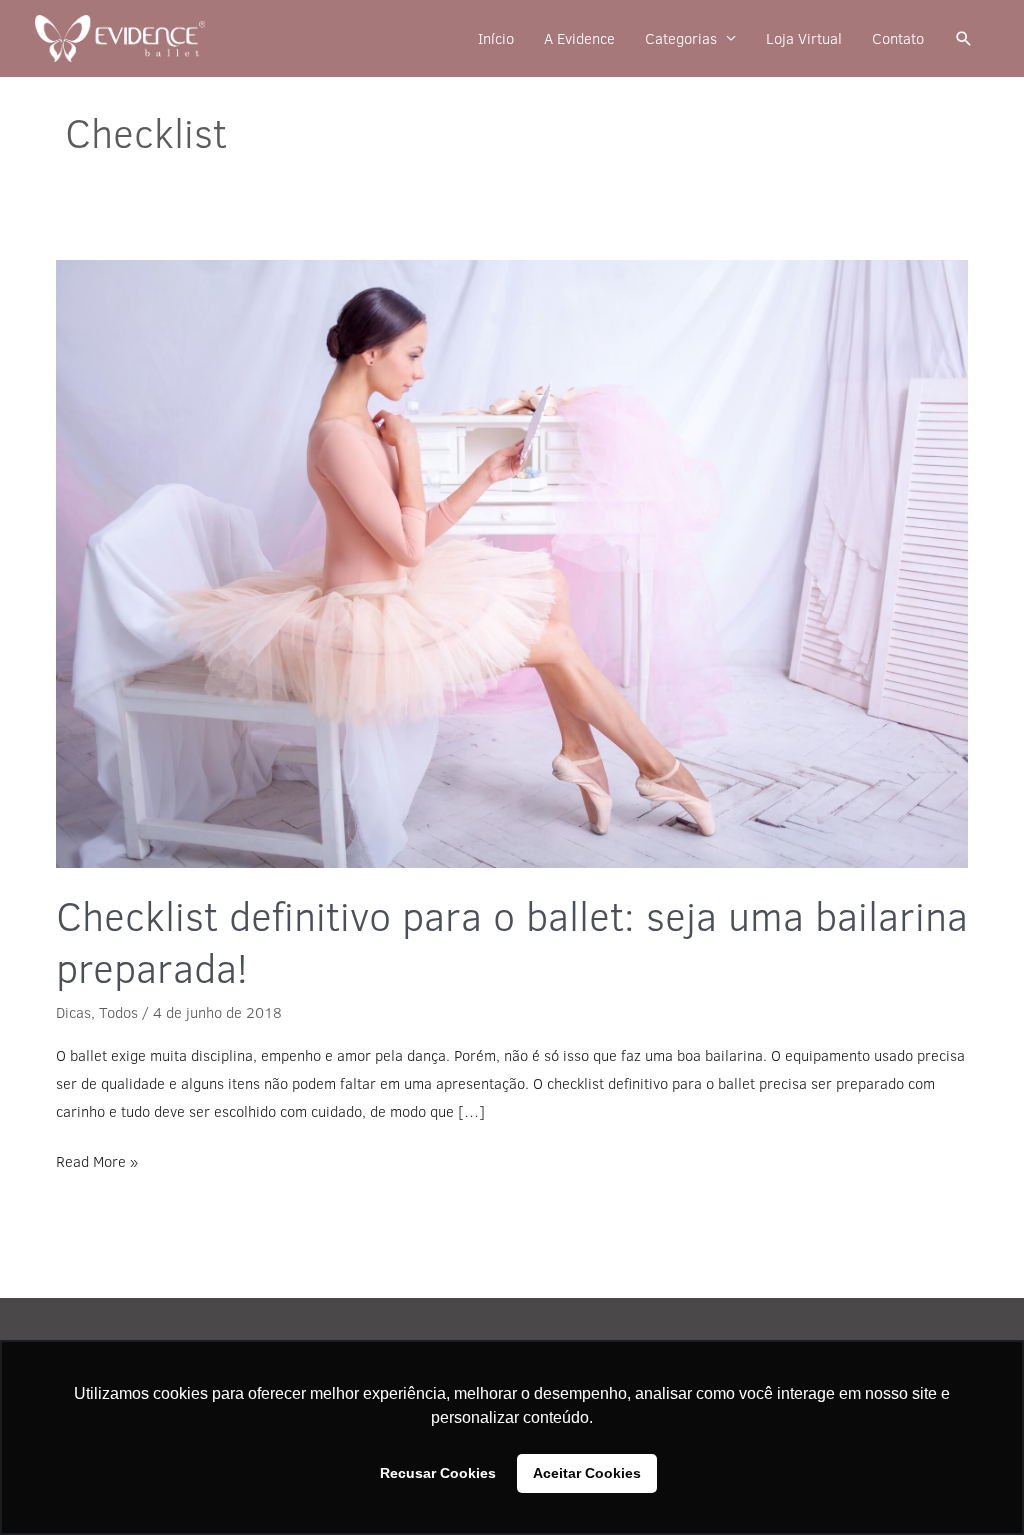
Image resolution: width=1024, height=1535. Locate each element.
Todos (118, 1012)
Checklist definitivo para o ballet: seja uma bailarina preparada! (512, 941)
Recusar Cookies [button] (438, 1473)
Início (496, 38)
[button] (964, 39)
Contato (898, 38)
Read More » (97, 1160)
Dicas (73, 1012)
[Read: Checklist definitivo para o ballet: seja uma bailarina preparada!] (512, 564)
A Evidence (579, 38)
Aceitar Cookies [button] (587, 1473)
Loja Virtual (804, 38)
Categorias (681, 38)
